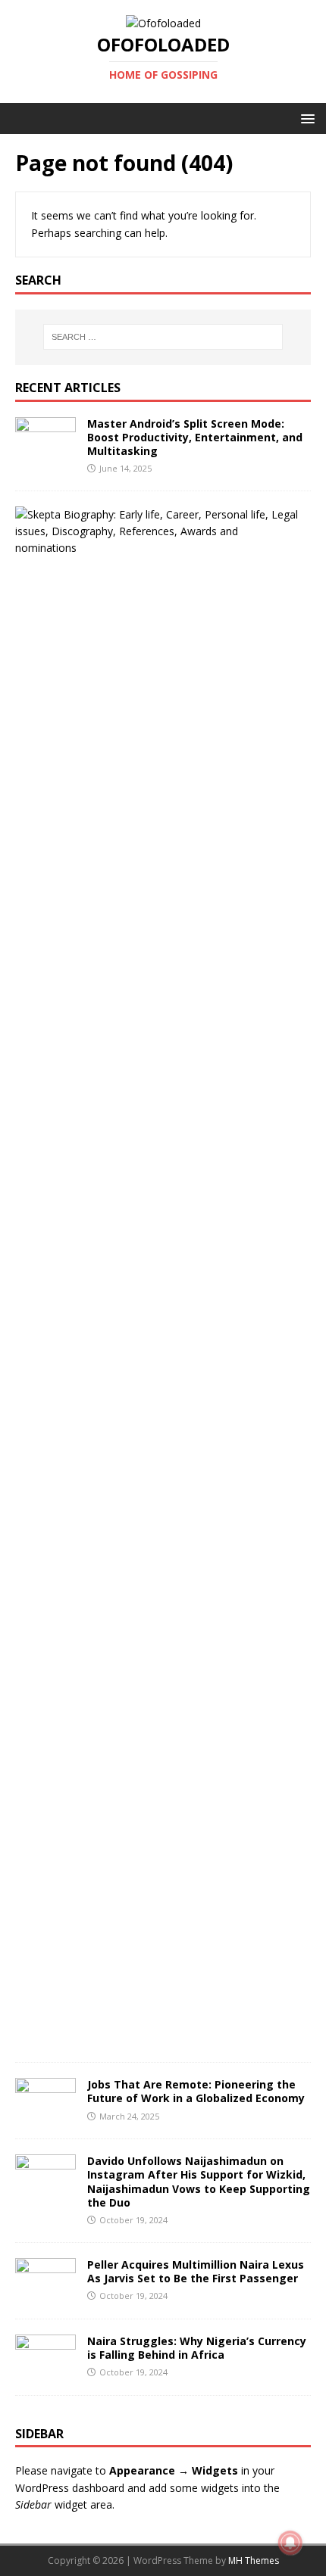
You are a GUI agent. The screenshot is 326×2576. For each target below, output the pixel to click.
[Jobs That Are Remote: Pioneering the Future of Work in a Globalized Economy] (45, 2115)
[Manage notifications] (290, 2543)
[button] (305, 118)
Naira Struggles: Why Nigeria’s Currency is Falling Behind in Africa (197, 2348)
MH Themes (254, 2560)
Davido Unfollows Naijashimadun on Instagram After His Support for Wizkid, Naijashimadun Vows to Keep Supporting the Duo (199, 2182)
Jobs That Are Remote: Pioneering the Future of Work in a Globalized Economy (196, 2091)
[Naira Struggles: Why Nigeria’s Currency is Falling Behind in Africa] (45, 2370)
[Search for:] (163, 337)
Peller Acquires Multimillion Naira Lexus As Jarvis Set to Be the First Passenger (196, 2271)
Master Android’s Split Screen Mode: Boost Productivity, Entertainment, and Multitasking (195, 437)
